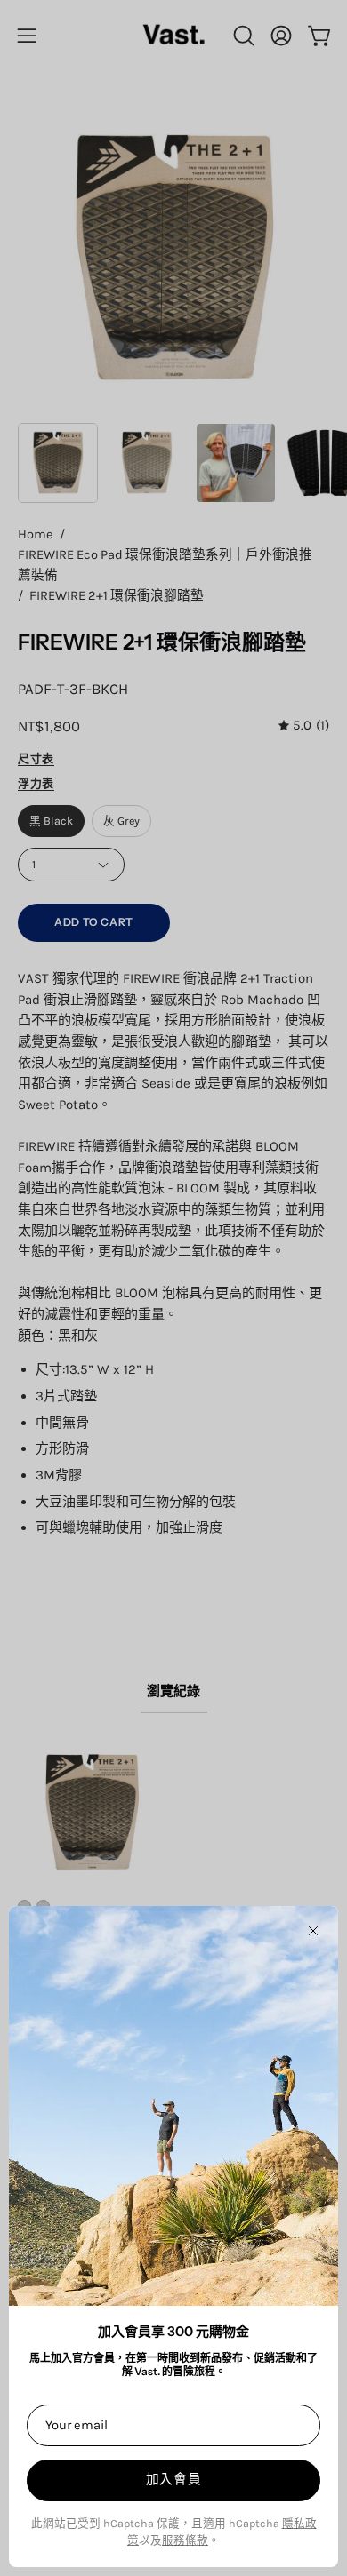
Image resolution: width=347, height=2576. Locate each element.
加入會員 (174, 2479)
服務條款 (185, 2540)
